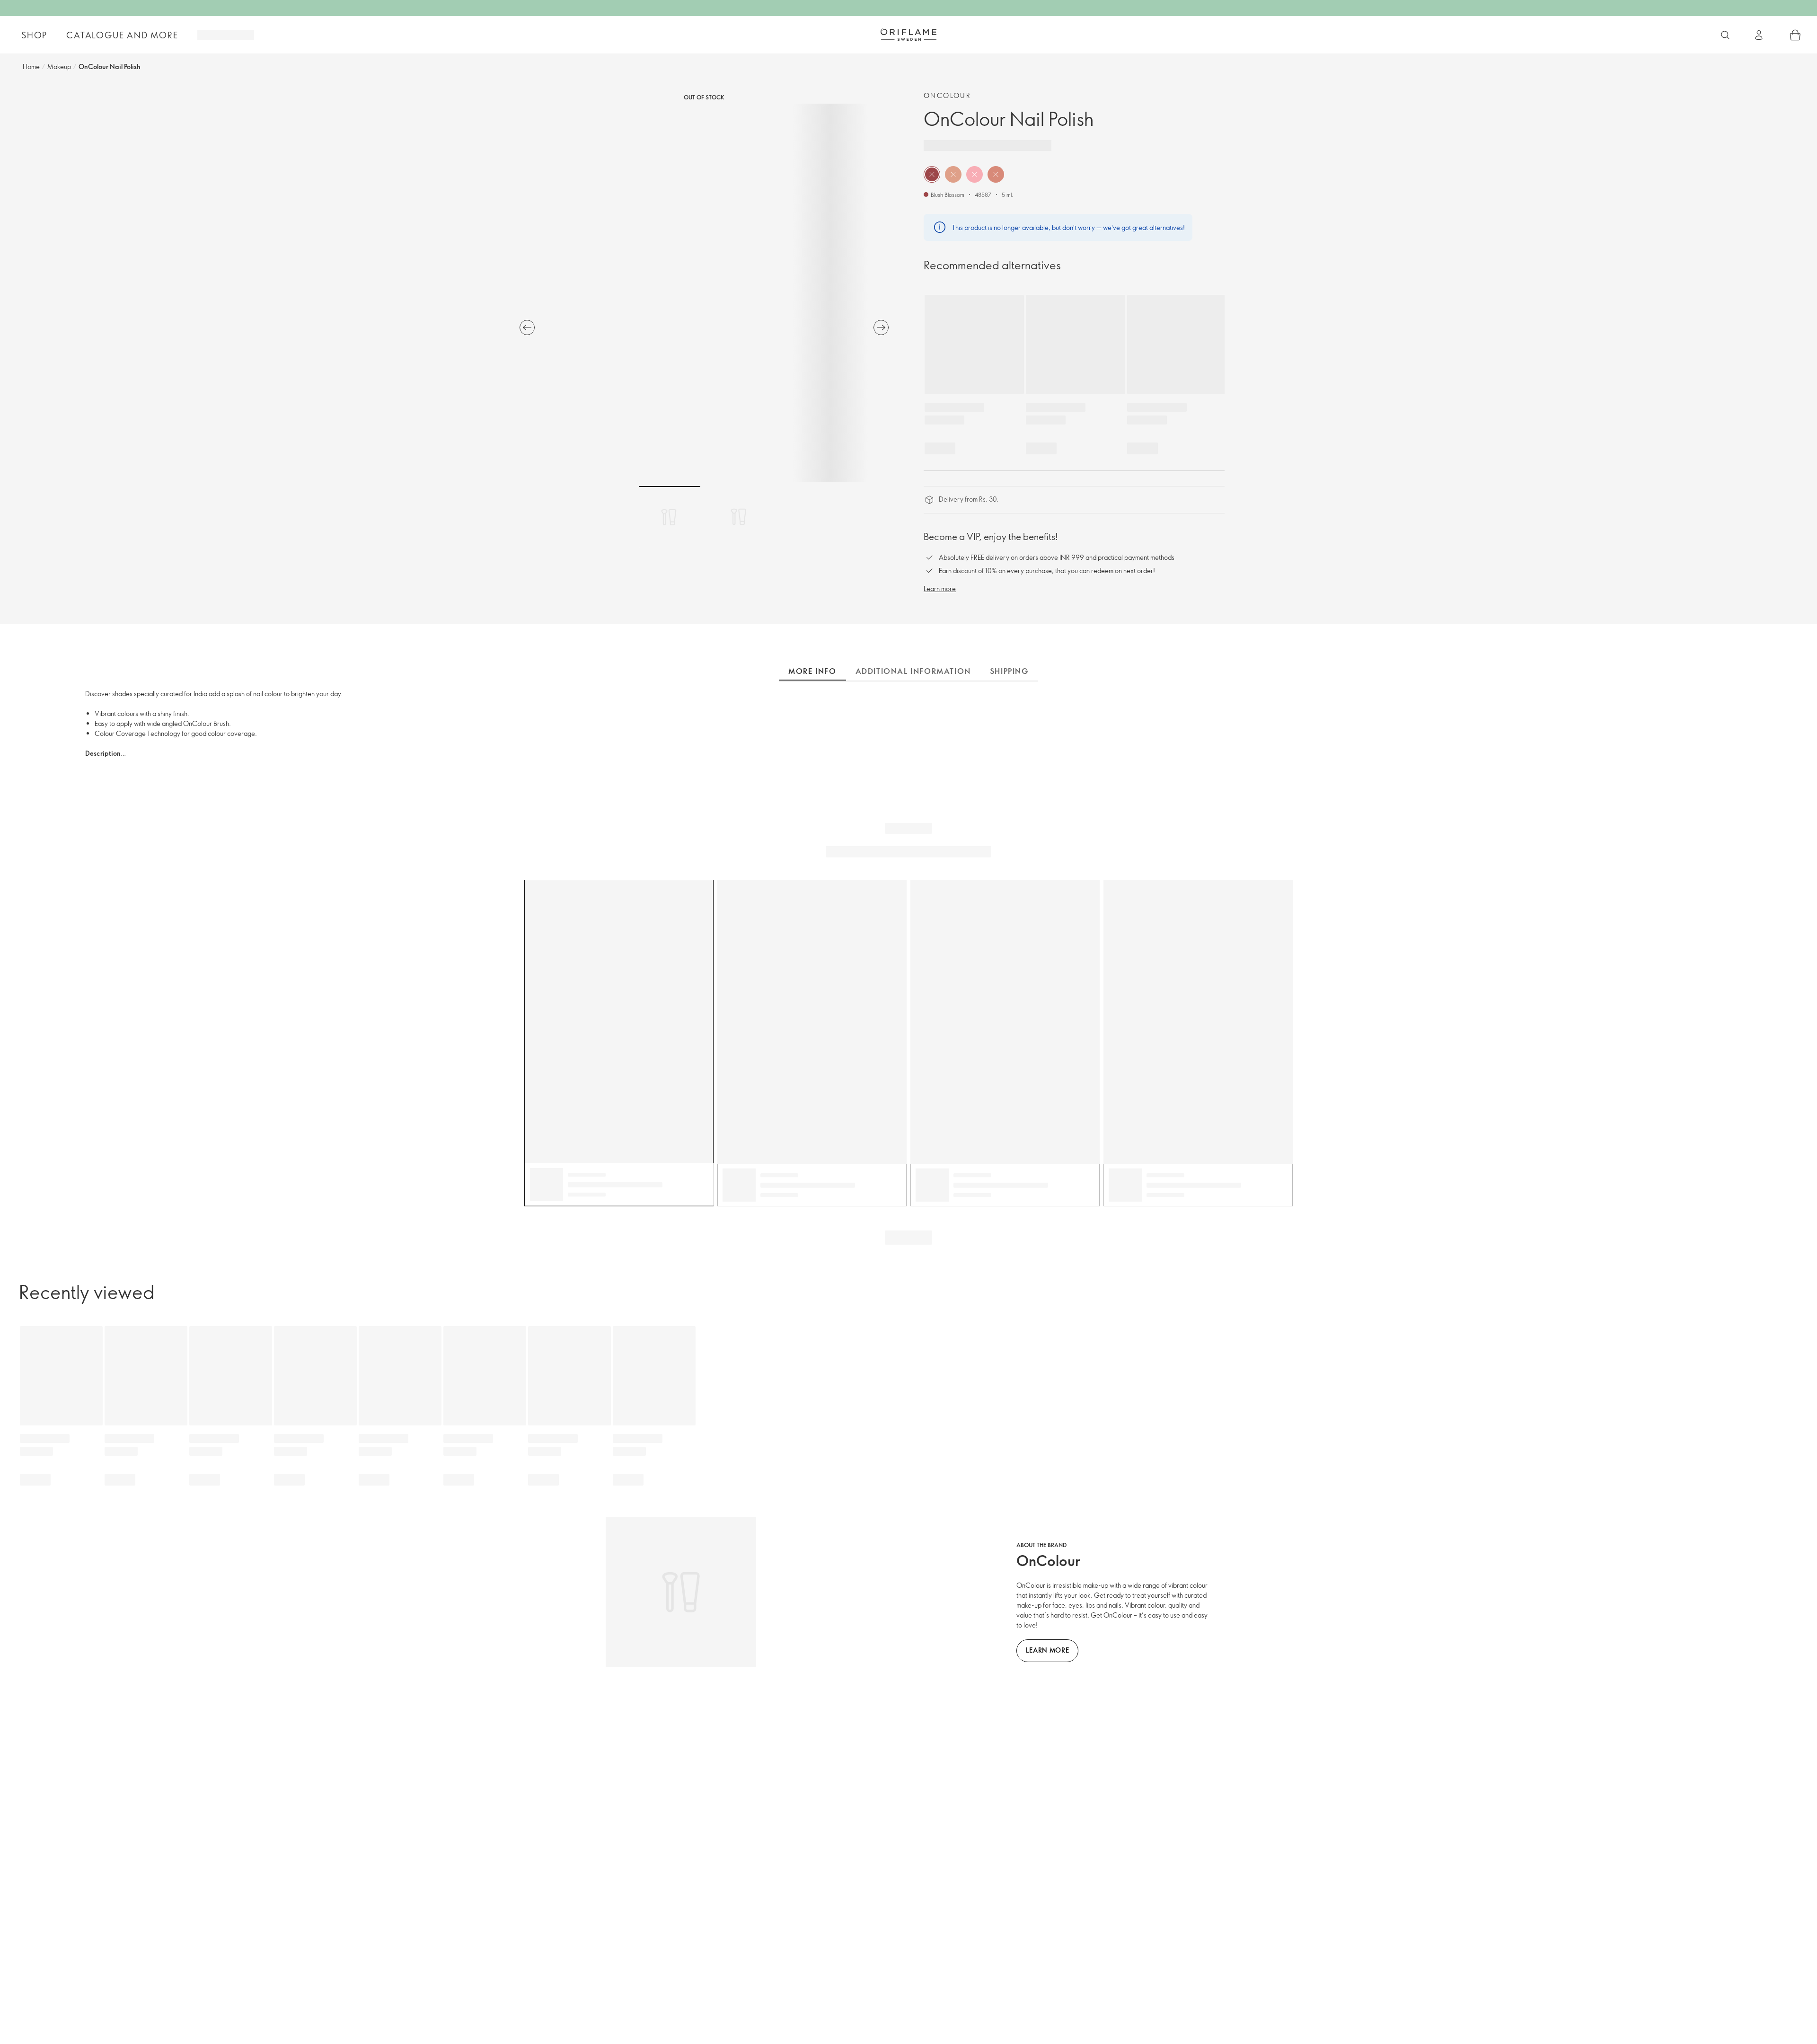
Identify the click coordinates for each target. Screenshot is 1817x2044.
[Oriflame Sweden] (908, 35)
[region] (704, 293)
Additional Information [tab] (913, 671)
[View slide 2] (739, 517)
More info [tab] (812, 671)
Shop (34, 35)
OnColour (947, 95)
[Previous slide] (527, 327)
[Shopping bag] (1795, 35)
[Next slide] (881, 327)
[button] (932, 174)
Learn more (940, 588)
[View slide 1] (670, 517)
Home (31, 66)
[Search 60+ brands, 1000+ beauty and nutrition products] (1725, 35)
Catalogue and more (122, 35)
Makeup (59, 66)
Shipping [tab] (1009, 671)
